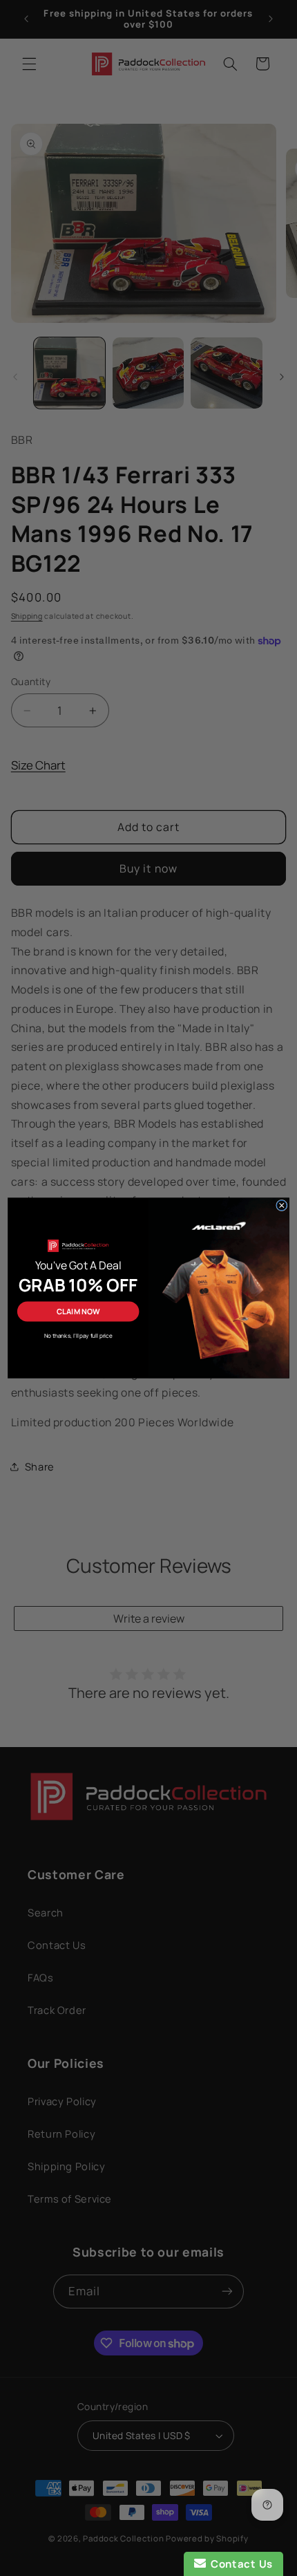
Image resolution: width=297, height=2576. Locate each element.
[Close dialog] (282, 1205)
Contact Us (239, 2564)
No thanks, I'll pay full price (78, 1335)
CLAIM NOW (78, 1311)
